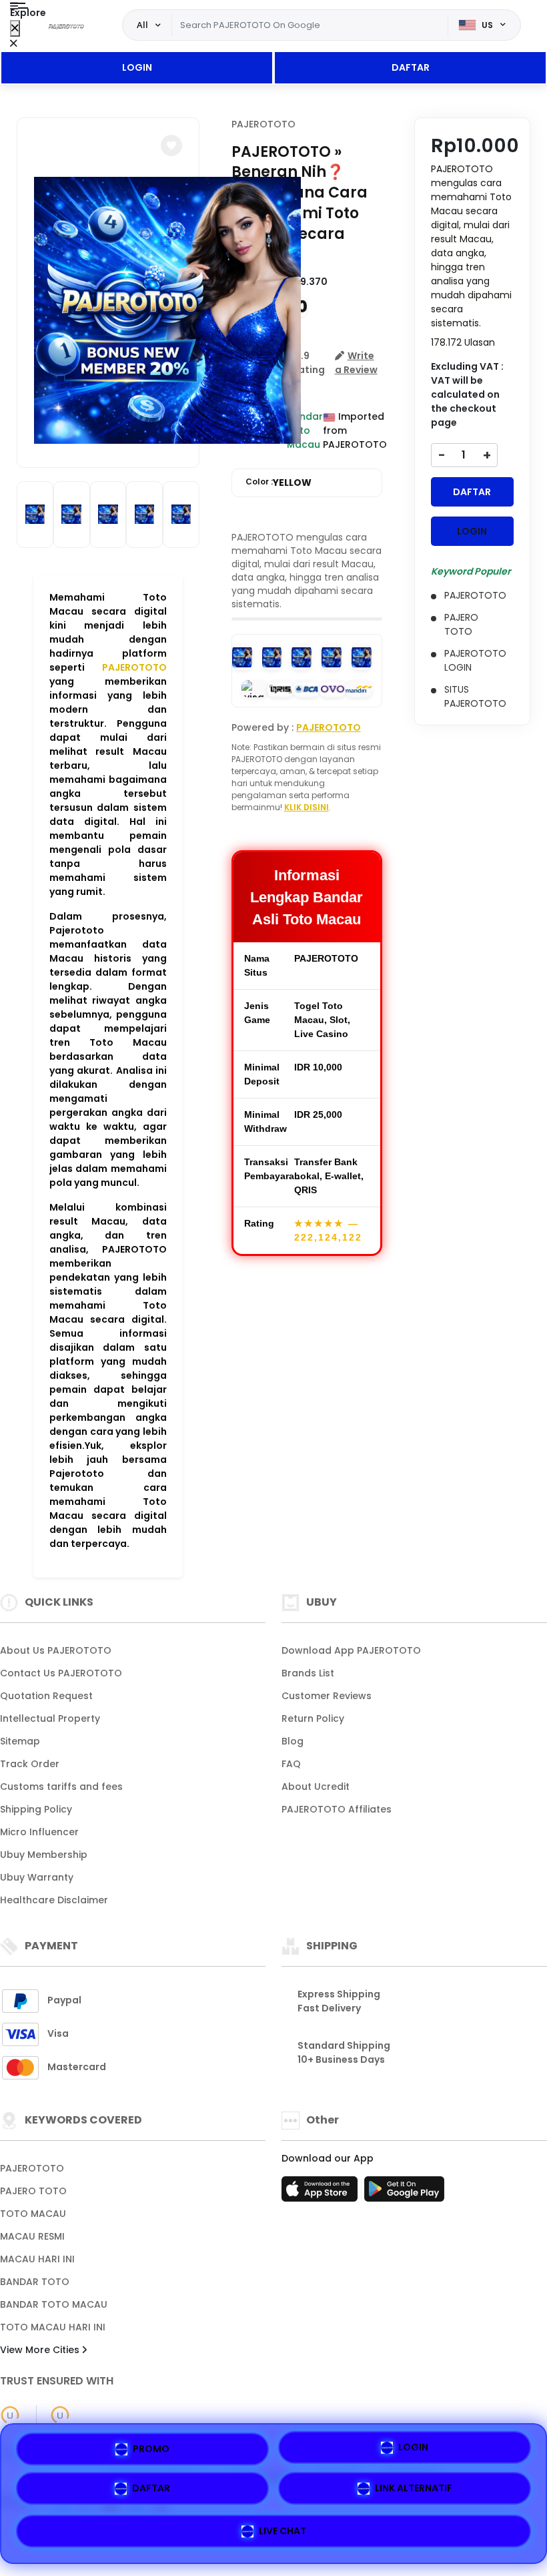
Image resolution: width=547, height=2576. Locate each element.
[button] (171, 145)
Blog (293, 1741)
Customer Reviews (327, 1696)
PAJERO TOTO (33, 2191)
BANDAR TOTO (35, 2282)
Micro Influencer (39, 1832)
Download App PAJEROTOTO (351, 1650)
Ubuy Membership (44, 1855)
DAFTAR (411, 67)
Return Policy (313, 1718)
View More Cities (41, 2350)
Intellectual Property (50, 1718)
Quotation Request (46, 1696)
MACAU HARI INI (37, 2259)
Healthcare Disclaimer (54, 1900)
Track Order (30, 1764)
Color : (279, 482)
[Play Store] (404, 2193)
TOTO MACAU (33, 2214)
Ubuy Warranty (37, 1877)
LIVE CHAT (283, 2531)
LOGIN (137, 67)
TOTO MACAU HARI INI (53, 2327)
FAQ (291, 1764)
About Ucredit (316, 1787)
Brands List (308, 1673)
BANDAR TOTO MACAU (54, 2304)
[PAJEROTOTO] (66, 25)
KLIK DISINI (307, 807)
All (142, 25)
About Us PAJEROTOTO (56, 1650)
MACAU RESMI (32, 2236)
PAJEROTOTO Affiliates (337, 1809)
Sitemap (20, 1741)
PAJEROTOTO (134, 667)
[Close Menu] (15, 28)
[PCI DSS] (10, 2415)
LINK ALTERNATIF (414, 2491)
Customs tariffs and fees (61, 1787)
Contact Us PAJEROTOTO (61, 1673)
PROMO (151, 2451)
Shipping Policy (36, 1809)
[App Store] (322, 2193)
